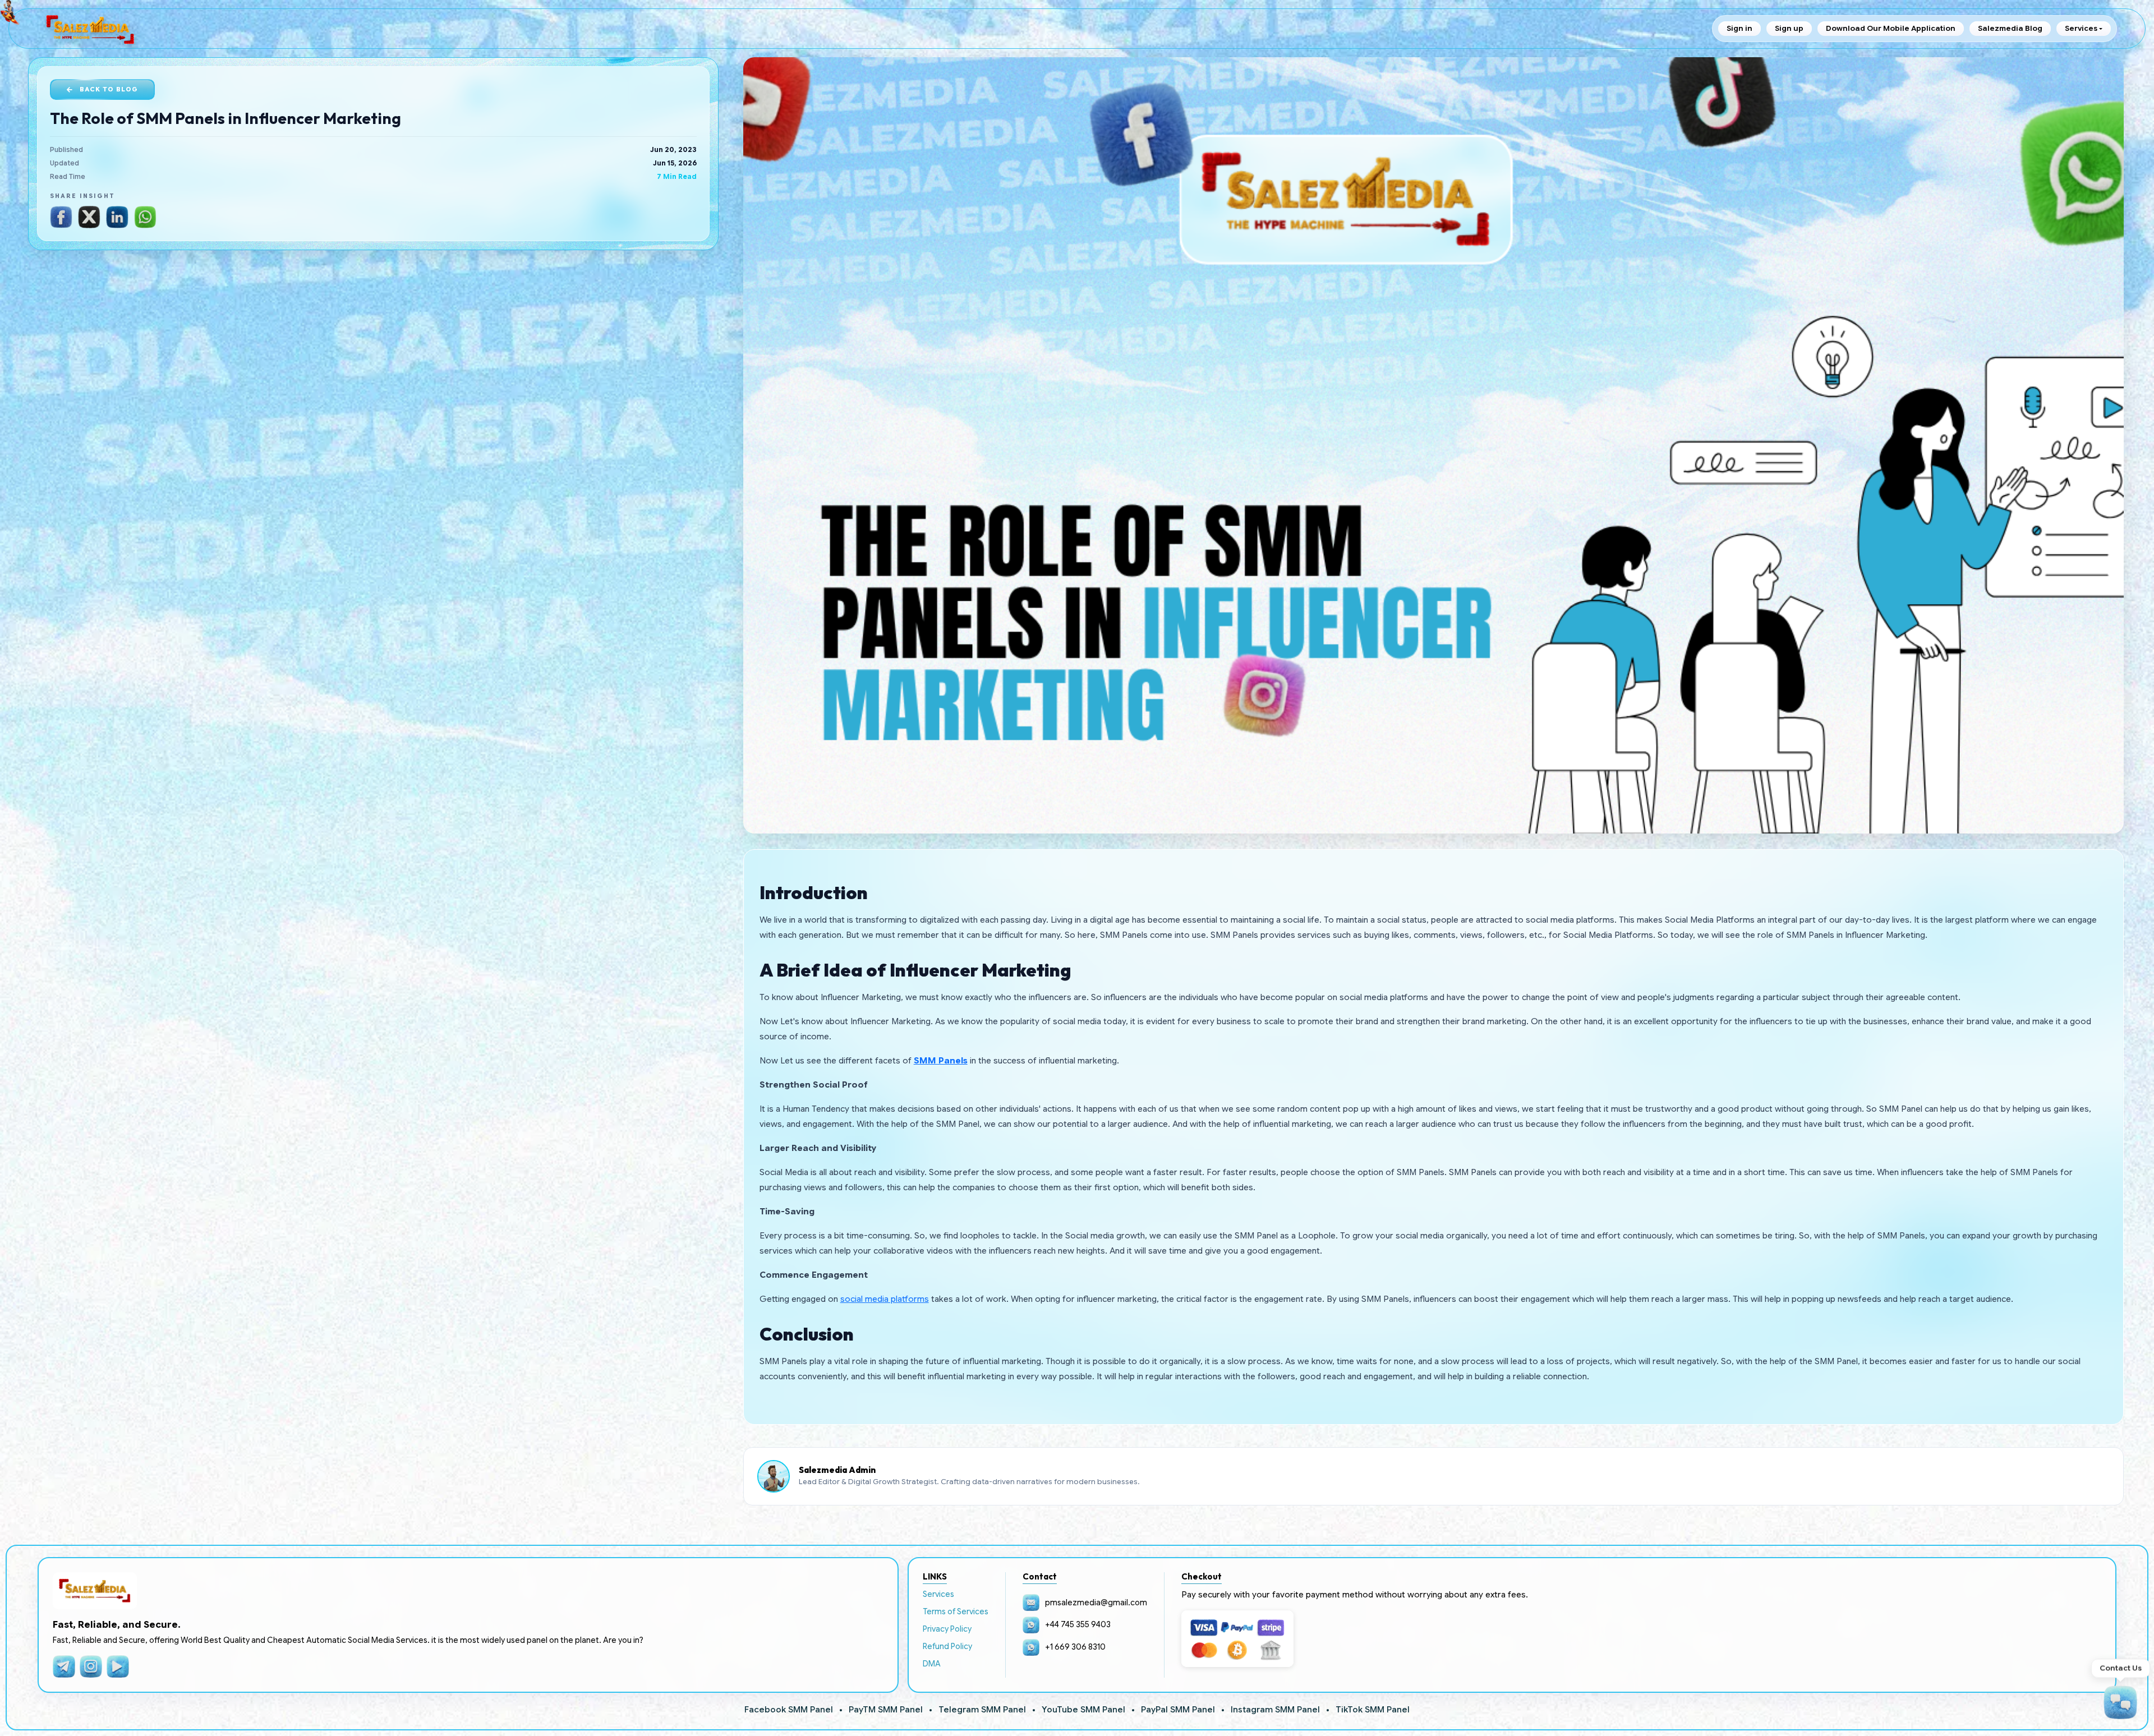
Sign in (1739, 28)
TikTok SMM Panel (1373, 1710)
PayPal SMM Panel (1178, 1710)
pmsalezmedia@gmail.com (1096, 1603)
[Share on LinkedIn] (117, 217)
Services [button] (2081, 28)
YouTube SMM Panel (1083, 1710)
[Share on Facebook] (61, 217)
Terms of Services (956, 1611)
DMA (932, 1664)
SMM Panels (941, 1061)
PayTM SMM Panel (886, 1710)
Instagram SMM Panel (1275, 1710)
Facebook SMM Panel (789, 1710)
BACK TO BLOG (109, 89)
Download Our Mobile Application (1891, 28)
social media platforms (885, 1299)
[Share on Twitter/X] (89, 217)
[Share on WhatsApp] (145, 217)
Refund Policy (947, 1646)
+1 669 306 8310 (1075, 1647)
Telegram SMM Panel (982, 1710)
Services (938, 1594)
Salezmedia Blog (2010, 28)
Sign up (1789, 28)
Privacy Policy (947, 1629)
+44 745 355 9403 (1078, 1624)
